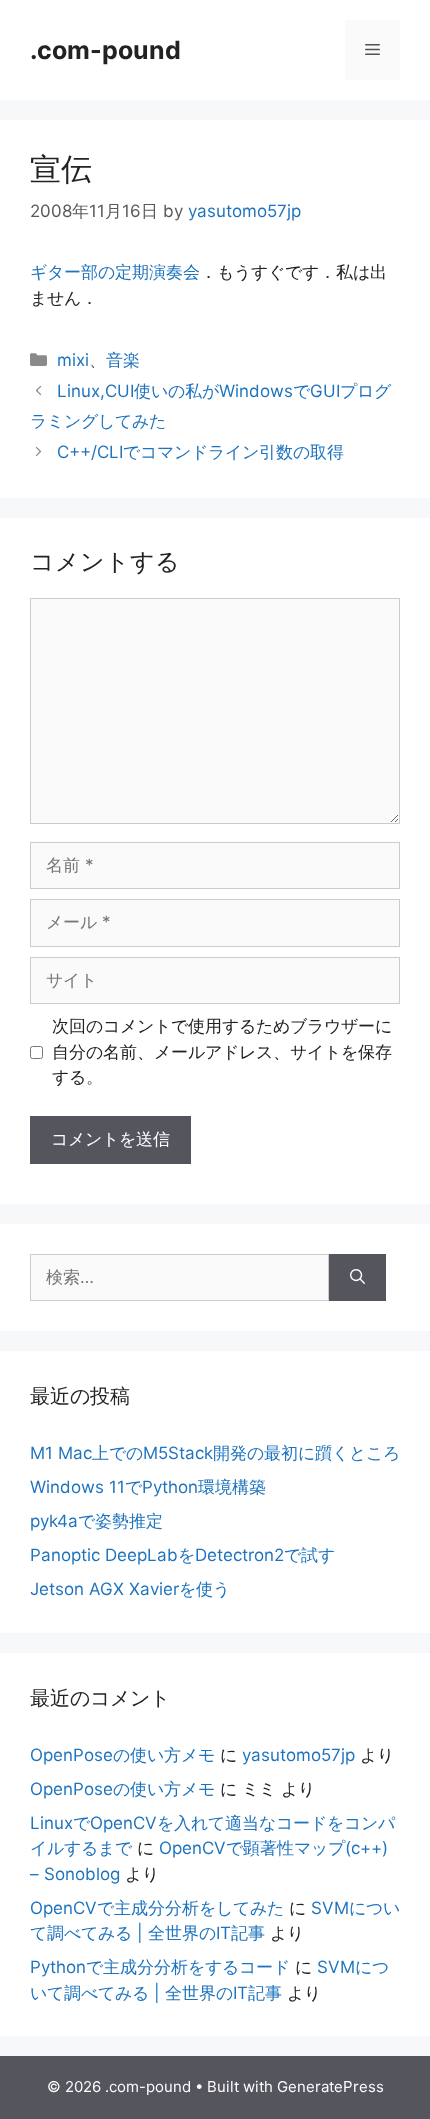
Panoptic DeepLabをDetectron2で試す (182, 1555)
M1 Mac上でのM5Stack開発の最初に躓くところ (215, 1453)
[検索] (357, 1278)
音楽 (123, 360)
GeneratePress (330, 2086)
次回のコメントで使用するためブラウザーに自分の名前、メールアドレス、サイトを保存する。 (222, 1051)
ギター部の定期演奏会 (115, 272)
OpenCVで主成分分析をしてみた (157, 1908)
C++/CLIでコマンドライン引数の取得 (200, 452)
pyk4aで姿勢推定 (96, 1521)
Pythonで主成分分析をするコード (160, 1967)
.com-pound (105, 50)
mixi (73, 360)
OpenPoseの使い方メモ (122, 1755)
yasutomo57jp (298, 1755)
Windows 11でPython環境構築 (148, 1487)
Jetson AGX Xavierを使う (130, 1589)
